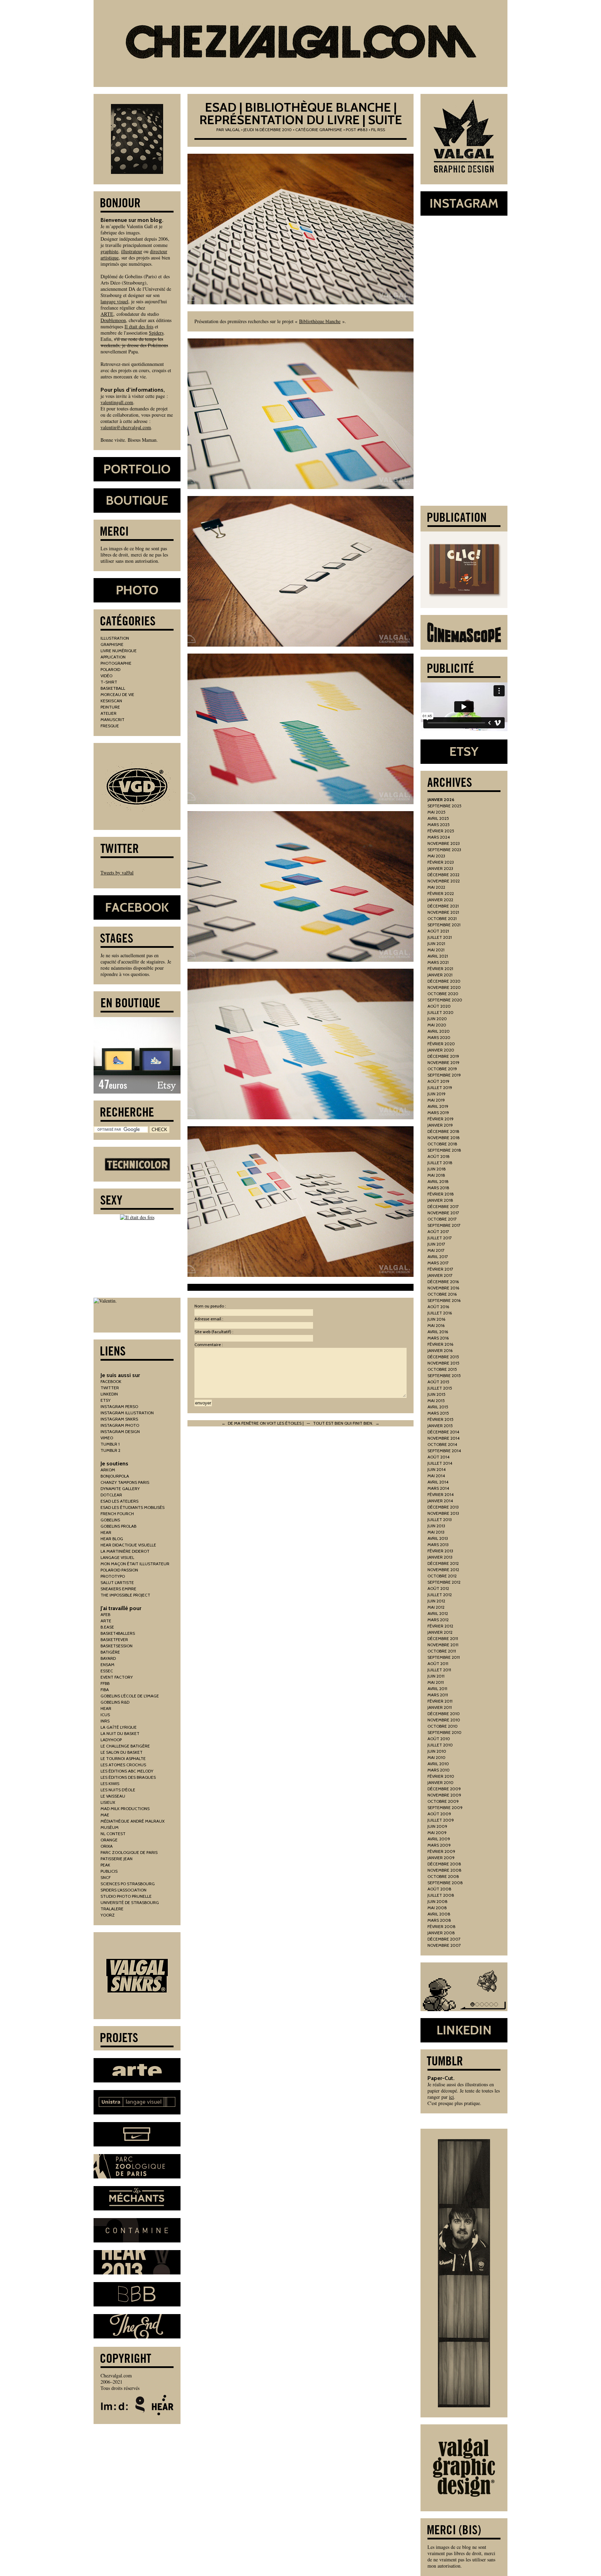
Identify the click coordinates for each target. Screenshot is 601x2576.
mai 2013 (436, 1532)
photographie (116, 663)
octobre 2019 (442, 1069)
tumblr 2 (110, 1450)
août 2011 (438, 1663)
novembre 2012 (443, 1570)
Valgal (233, 130)
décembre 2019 (443, 1056)
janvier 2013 (440, 1557)
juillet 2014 (440, 1463)
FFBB (105, 1683)
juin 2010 (437, 1751)
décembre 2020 (444, 981)
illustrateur (132, 251)
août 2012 (438, 1588)
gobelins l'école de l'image (130, 1696)
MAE (105, 1815)
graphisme (331, 130)
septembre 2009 (445, 1807)
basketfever (114, 1639)
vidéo (106, 676)
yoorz (108, 1915)
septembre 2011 (444, 1657)
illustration (115, 638)
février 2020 (441, 1044)
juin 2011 (436, 1676)
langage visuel (114, 301)
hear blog (112, 1539)
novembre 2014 (443, 1438)
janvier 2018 (440, 1200)
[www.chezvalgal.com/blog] (300, 43)
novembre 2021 (443, 912)
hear (106, 1532)
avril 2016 (438, 1332)
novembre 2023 (444, 843)
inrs (105, 1721)
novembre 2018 (444, 1138)
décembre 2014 (443, 1432)
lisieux (108, 1802)
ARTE (107, 314)
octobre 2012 (442, 1576)
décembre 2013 (443, 1507)
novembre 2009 (444, 1795)
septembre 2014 (444, 1451)
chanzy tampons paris (125, 1482)
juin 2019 (436, 1094)
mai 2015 (436, 1401)
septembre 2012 (444, 1582)
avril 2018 (438, 1181)
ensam (107, 1665)
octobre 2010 (443, 1726)
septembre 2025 (444, 806)
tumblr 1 (110, 1444)
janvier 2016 (440, 1350)
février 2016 (440, 1344)
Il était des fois (139, 326)
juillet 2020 (440, 1012)
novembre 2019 (443, 1062)
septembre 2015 (444, 1375)
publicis (109, 1871)
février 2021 (440, 969)
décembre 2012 (443, 1563)
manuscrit (113, 719)
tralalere (112, 1909)
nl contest (113, 1834)
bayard (108, 1658)
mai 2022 (436, 887)
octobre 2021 (442, 918)
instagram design (120, 1431)
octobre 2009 (443, 1801)
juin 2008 (438, 1901)
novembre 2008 (444, 1870)
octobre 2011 (442, 1651)
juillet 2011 (439, 1670)
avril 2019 (438, 1106)
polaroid (110, 669)
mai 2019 (436, 1100)
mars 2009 (439, 1845)
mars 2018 (438, 1188)
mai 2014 (436, 1476)
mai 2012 (436, 1607)
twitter (110, 1388)
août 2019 (438, 1081)
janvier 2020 (441, 1050)
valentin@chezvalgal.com (126, 427)
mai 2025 (436, 812)
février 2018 (441, 1194)
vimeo (107, 1438)
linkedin (109, 1394)
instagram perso (119, 1406)
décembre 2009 (444, 1789)
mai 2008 (437, 1908)
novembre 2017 (443, 1213)
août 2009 (439, 1814)
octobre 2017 (442, 1219)
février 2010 (441, 1776)
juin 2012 (436, 1601)
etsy (106, 1400)
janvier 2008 (441, 1933)
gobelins (110, 1520)
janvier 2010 (440, 1782)
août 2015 (438, 1382)
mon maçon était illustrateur (135, 1564)
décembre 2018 (443, 1131)
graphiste (109, 251)
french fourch (117, 1514)
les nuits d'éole (118, 1790)
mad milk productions (125, 1809)
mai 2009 (437, 1833)
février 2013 (440, 1551)
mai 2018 (436, 1175)
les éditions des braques (128, 1777)
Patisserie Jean (117, 1859)
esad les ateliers (119, 1501)
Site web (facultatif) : (214, 1332)
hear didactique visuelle (128, 1545)
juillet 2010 (440, 1745)
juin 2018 (437, 1169)
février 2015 (440, 1419)
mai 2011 (436, 1682)
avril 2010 (438, 1764)
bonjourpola (115, 1476)
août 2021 (438, 931)
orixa (107, 1846)
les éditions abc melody (127, 1771)
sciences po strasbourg (128, 1884)
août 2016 (438, 1307)
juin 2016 (436, 1319)
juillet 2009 (441, 1820)
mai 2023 (436, 856)
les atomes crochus (123, 1765)
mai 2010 (436, 1757)
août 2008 (439, 1889)
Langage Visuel (117, 1557)
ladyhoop (111, 1740)
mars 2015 (438, 1413)
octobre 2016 (442, 1294)
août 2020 (439, 1006)
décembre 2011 (443, 1638)
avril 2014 (438, 1482)
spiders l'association (123, 1890)
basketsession (117, 1646)
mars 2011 (438, 1695)
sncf (106, 1877)
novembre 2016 (443, 1288)
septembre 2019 (444, 1075)
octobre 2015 (442, 1369)
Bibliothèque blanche (320, 321)
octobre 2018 (442, 1144)
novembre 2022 (444, 881)
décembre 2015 (443, 1357)
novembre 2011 (443, 1645)
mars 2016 (438, 1338)
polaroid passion (119, 1570)
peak (105, 1865)
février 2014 (440, 1494)
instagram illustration (127, 1413)
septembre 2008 (445, 1883)
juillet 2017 (440, 1238)
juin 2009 (437, 1826)
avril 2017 (438, 1257)
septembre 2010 (444, 1732)
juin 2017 (436, 1244)
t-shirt (109, 682)
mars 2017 (438, 1263)
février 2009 (441, 1851)
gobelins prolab (118, 1526)
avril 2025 (438, 818)
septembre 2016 (444, 1300)
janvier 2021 (440, 975)
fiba (105, 1690)
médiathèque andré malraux (133, 1821)
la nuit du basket (120, 1733)
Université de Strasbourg (130, 1902)
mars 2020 (439, 1037)
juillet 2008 (441, 1895)
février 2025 (441, 831)
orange (109, 1840)
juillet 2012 (440, 1595)
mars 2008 (439, 1920)
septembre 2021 (444, 925)
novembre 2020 (444, 987)
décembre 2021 (443, 906)
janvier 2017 (440, 1275)
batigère (110, 1652)
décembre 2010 (444, 1714)
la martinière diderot (125, 1551)
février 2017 (440, 1269)
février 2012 (440, 1626)
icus (105, 1715)
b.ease (107, 1627)
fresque (110, 726)
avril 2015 (438, 1407)
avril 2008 (439, 1914)
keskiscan (111, 701)
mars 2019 (438, 1113)
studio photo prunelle (126, 1896)
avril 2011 (437, 1689)
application (113, 657)
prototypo (113, 1576)
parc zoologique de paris (129, 1852)
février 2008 (442, 1926)
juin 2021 (436, 943)
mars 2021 (438, 962)
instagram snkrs (119, 1419)
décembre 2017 (443, 1206)
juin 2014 (436, 1469)
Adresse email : (209, 1319)
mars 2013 (438, 1545)
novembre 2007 (444, 1945)
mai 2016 (436, 1325)
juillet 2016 (440, 1313)
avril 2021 (438, 956)
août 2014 (438, 1457)
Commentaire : (209, 1345)
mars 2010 (439, 1770)
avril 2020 (439, 1031)
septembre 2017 (444, 1225)
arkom (108, 1470)
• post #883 (355, 130)
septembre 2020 (445, 1000)
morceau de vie (117, 694)
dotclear (111, 1495)
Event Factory (117, 1677)
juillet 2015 (440, 1388)
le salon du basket (122, 1752)
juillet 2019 (440, 1087)
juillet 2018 (440, 1163)
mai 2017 (436, 1250)
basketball (113, 688)
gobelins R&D (115, 1702)
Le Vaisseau (113, 1796)
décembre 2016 (443, 1282)
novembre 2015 (443, 1363)
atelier (109, 713)
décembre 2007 (444, 1939)
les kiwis (110, 1783)
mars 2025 (439, 825)
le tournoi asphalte (123, 1758)
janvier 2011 (440, 1707)
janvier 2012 (440, 1632)
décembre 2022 (443, 875)
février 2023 (441, 862)
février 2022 (441, 893)
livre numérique (119, 651)
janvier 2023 (440, 868)
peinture (110, 707)
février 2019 (440, 1119)
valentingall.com (117, 402)
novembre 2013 (443, 1513)
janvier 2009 (441, 1858)
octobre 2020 (443, 994)
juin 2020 (437, 1019)
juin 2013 (436, 1526)
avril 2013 (438, 1538)
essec (107, 1671)
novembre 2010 (444, 1720)
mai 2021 (436, 950)
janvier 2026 (441, 799)
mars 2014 (438, 1488)
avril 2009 (439, 1839)
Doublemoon (113, 320)
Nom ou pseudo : (210, 1306)
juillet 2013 (440, 1519)
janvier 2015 (440, 1426)
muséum (110, 1827)
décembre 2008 (444, 1864)
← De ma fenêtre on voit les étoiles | (263, 1423)
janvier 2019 (440, 1125)
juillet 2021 (440, 937)
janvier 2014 (440, 1501)
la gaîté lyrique (119, 1727)
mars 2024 (439, 837)
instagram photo (120, 1425)
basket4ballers (118, 1633)
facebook (111, 1381)
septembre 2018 (444, 1150)
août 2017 (438, 1231)
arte (106, 1621)
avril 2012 (438, 1613)
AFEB (105, 1614)
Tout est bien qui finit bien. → (346, 1423)
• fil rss (377, 130)
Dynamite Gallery (120, 1489)
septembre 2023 (444, 850)
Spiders (156, 333)
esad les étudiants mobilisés (133, 1507)
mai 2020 (437, 1025)
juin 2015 (436, 1394)
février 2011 (440, 1701)
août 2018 (439, 1156)
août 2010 (439, 1739)
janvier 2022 (440, 900)
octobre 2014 (442, 1444)
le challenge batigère (125, 1746)
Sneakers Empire (118, 1589)
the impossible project (125, 1595)
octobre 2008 (443, 1876)
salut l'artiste (117, 1582)
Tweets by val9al (117, 873)
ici (451, 2097)
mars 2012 (438, 1620)
